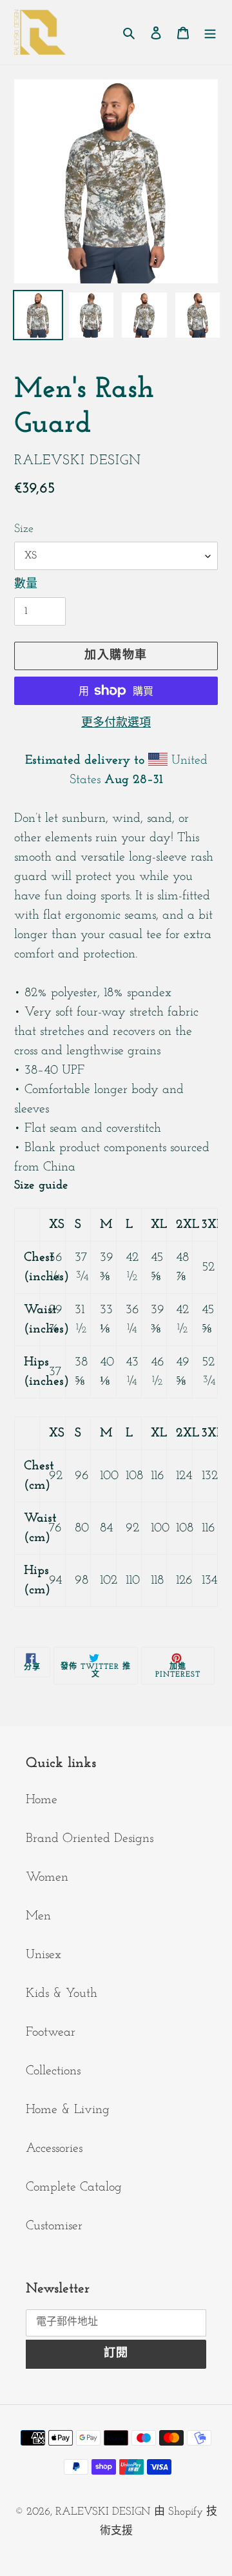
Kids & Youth (62, 1994)
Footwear (51, 2032)
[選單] (210, 32)
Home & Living (68, 2110)
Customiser (54, 2226)
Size (24, 529)
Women (47, 1877)
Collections (53, 2071)
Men (38, 1916)
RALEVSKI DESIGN (103, 2512)
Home (42, 1800)
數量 (26, 585)
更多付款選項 (116, 724)
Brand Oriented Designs (90, 1839)
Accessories (54, 2149)
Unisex (43, 1955)
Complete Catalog (74, 2187)
